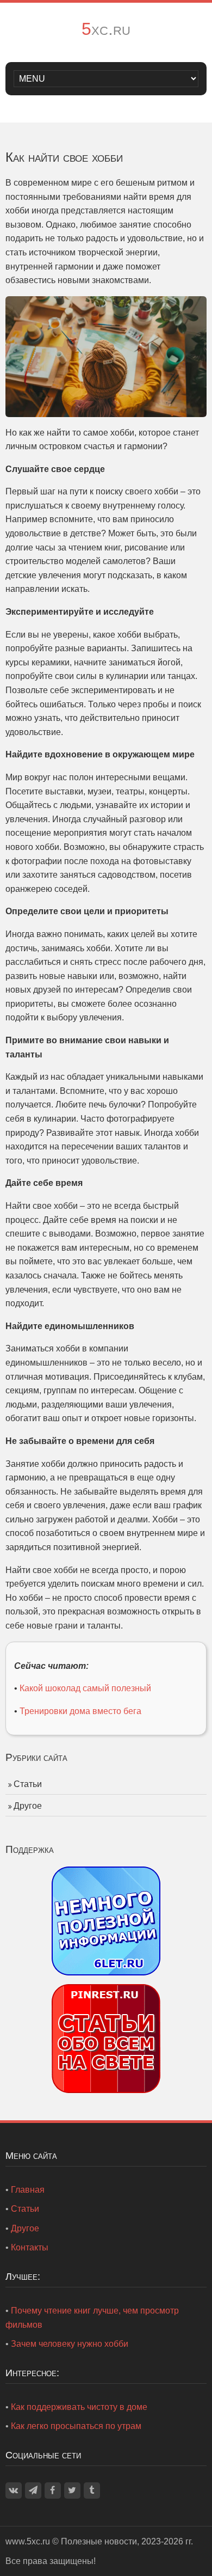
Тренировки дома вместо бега (80, 1711)
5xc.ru (106, 29)
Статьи (28, 1784)
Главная (28, 2190)
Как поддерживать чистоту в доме (79, 2407)
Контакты (30, 2247)
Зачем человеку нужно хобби (70, 2344)
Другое (28, 1806)
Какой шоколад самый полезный (85, 1688)
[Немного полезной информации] (106, 1920)
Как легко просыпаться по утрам (76, 2426)
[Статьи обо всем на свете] (106, 2038)
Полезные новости (99, 2541)
